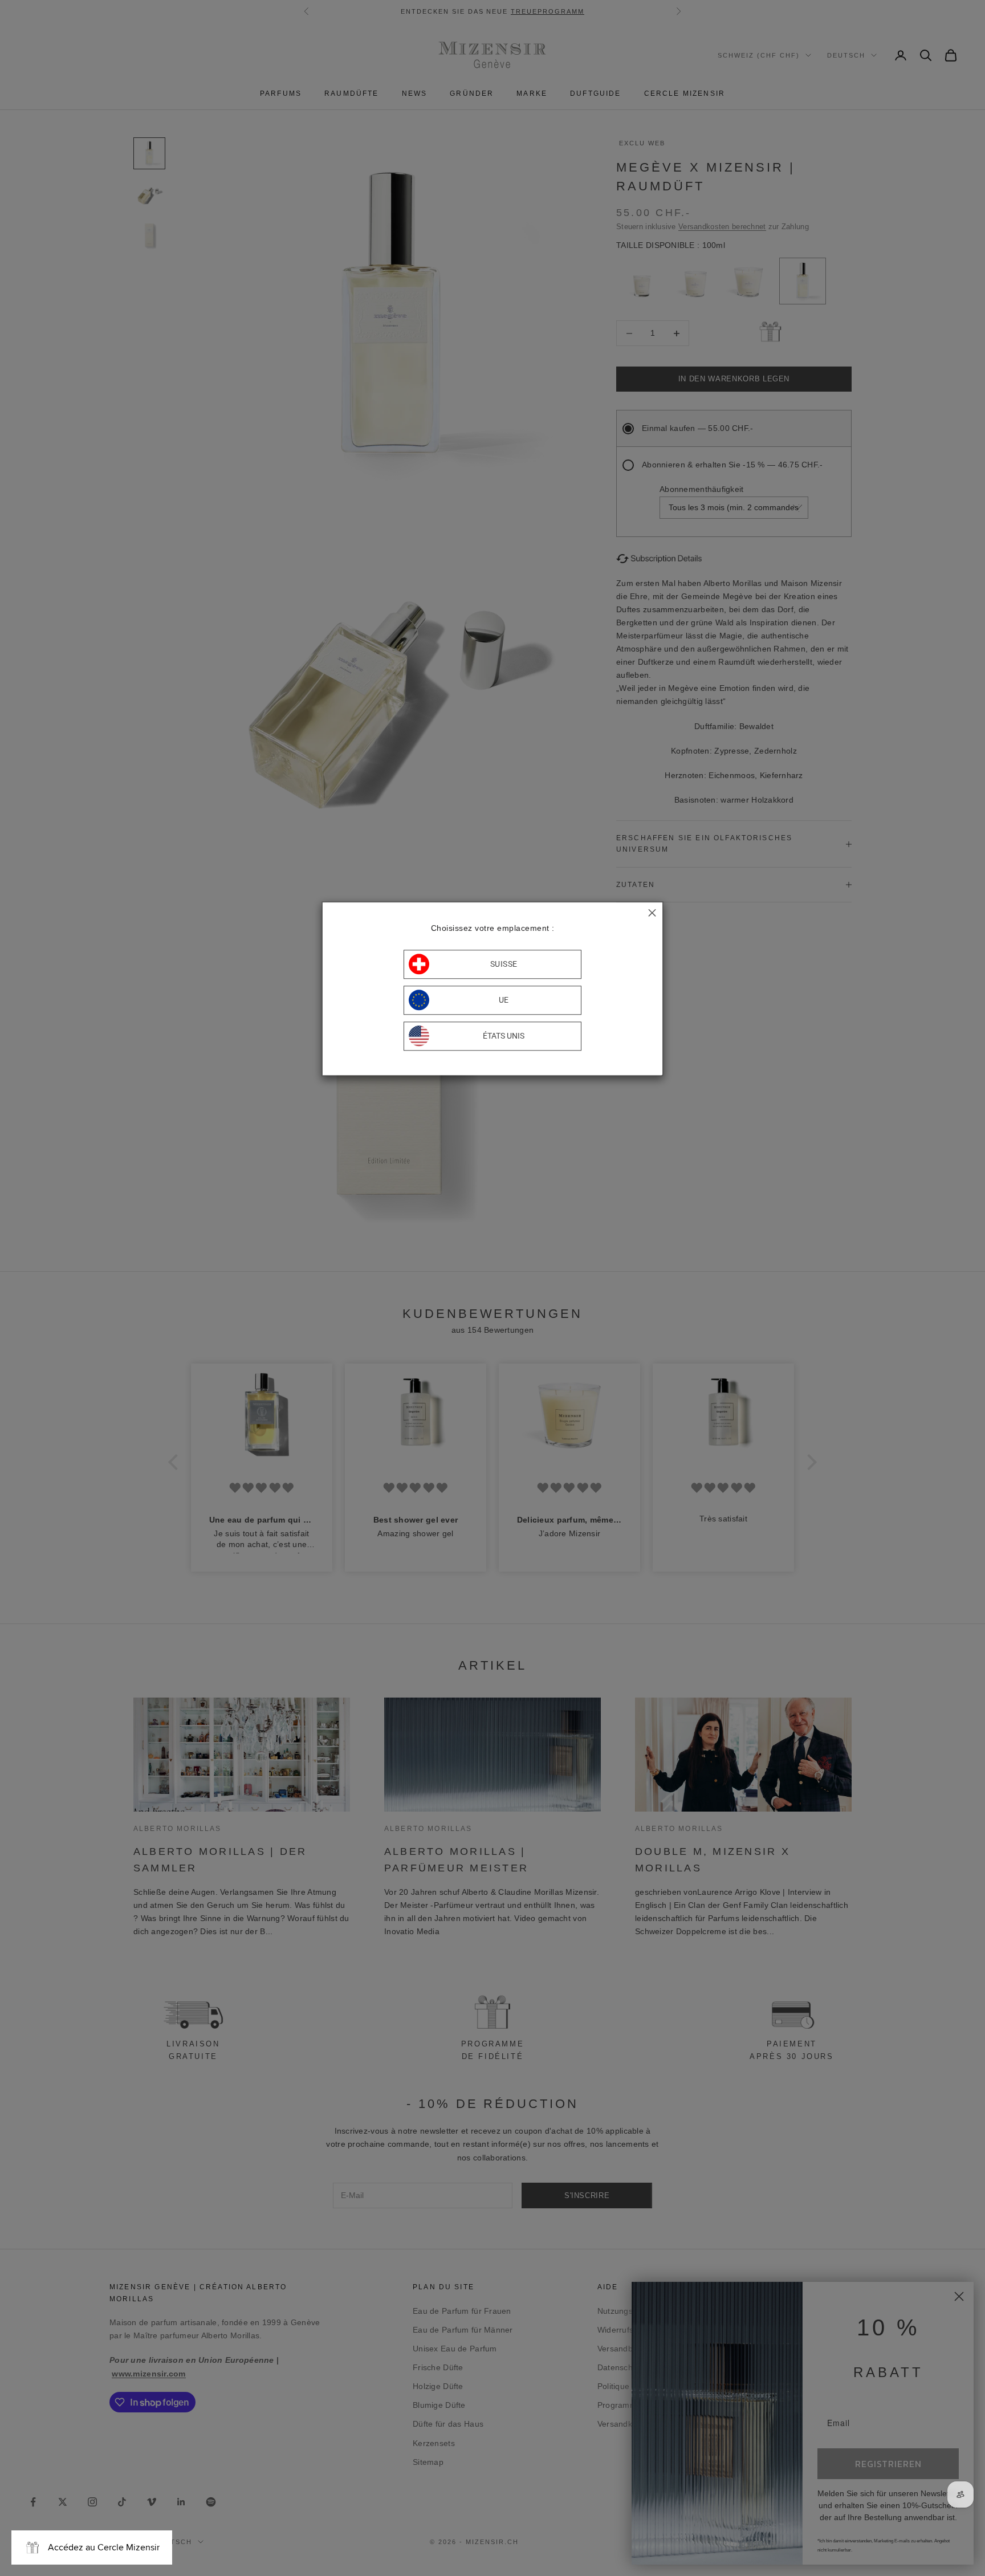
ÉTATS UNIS (504, 1036)
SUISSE (504, 964)
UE (504, 1000)
